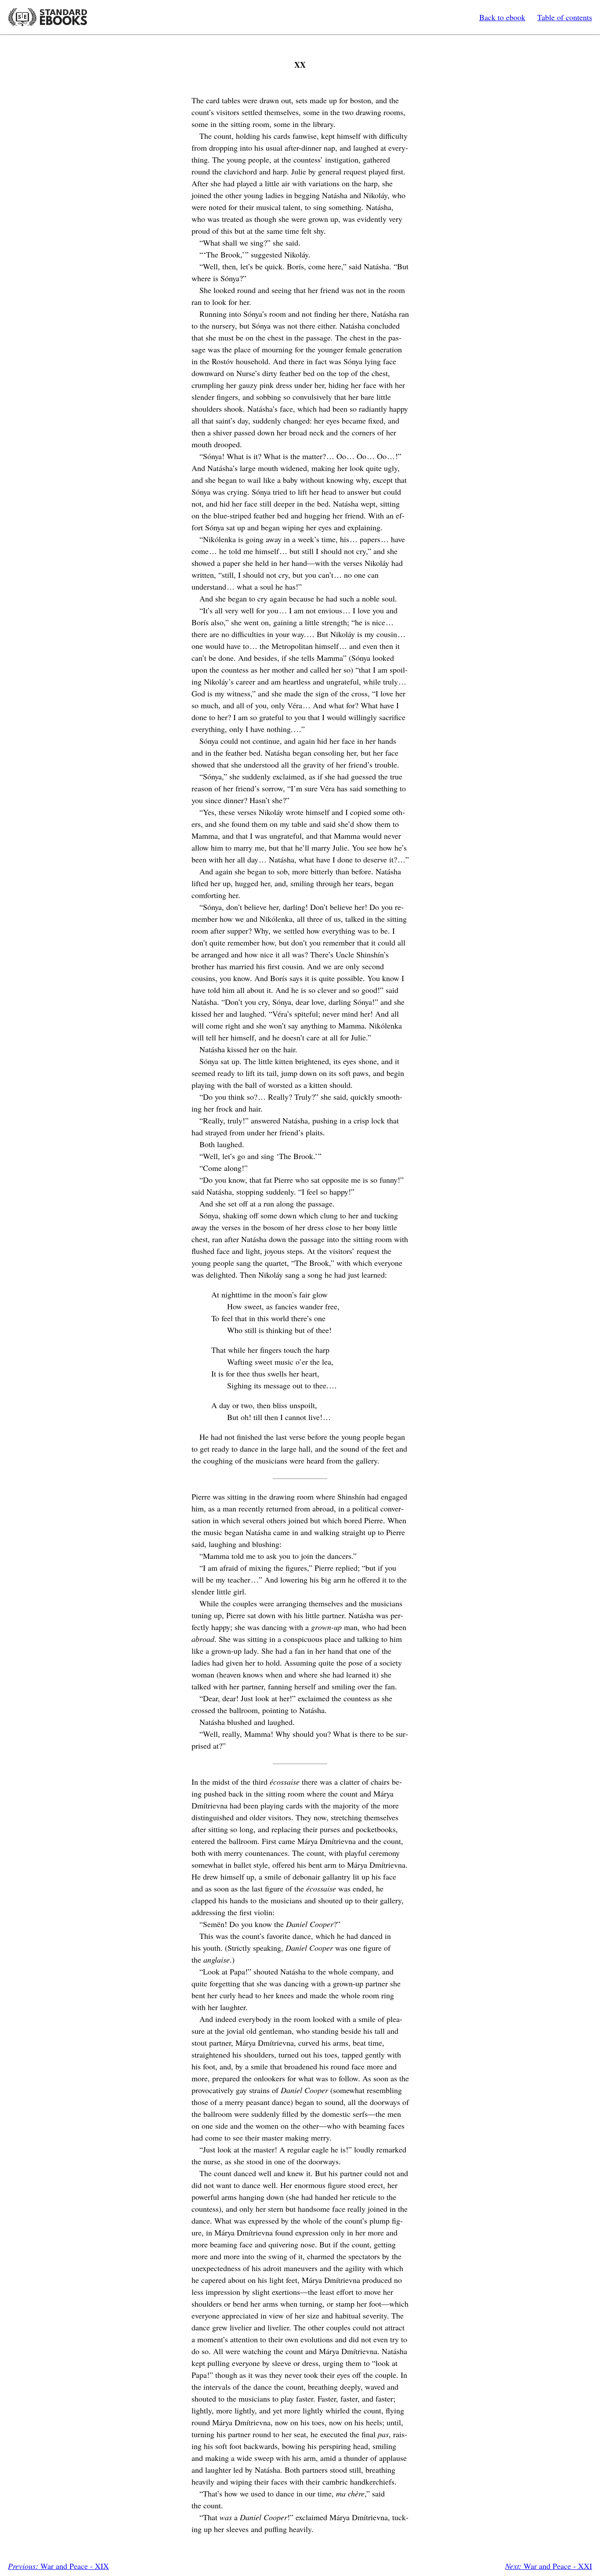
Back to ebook (502, 17)
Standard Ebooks (47, 17)
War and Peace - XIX (58, 2566)
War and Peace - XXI (549, 2566)
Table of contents (565, 17)
